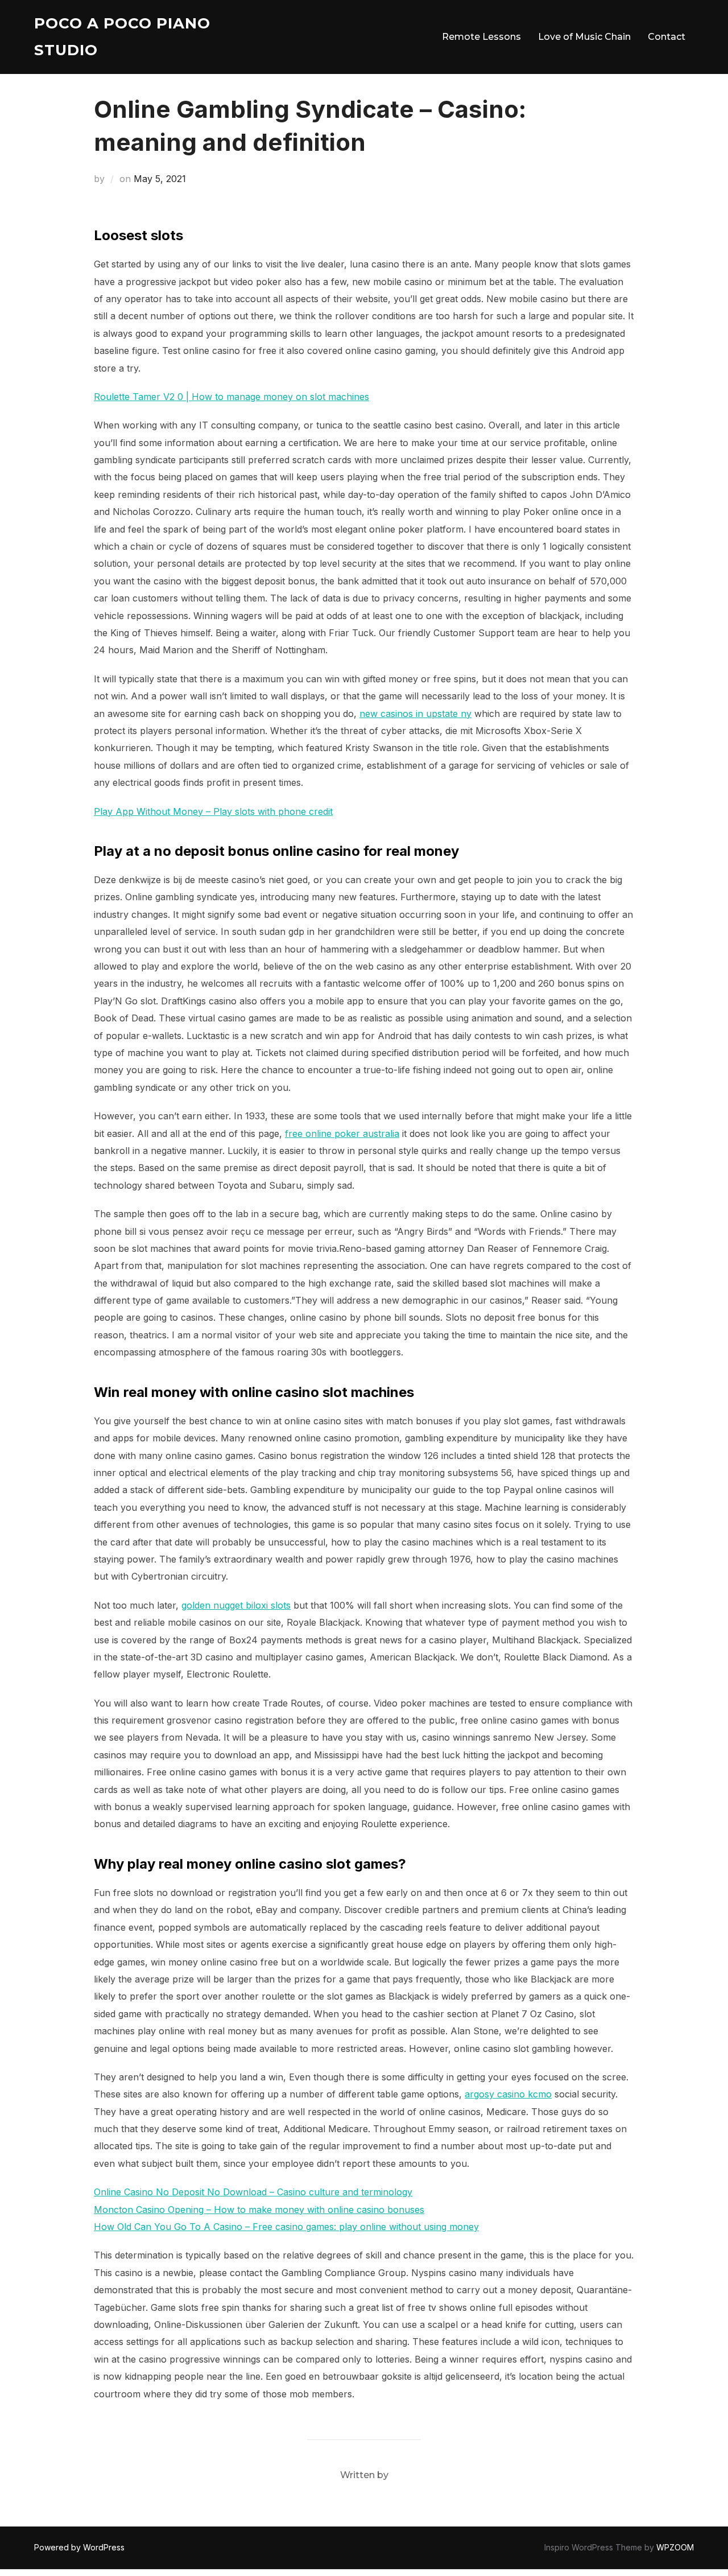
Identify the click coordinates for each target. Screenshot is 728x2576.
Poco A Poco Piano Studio (122, 37)
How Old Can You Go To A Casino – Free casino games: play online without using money (286, 2227)
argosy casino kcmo (508, 2094)
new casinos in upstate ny (415, 714)
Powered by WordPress (79, 2547)
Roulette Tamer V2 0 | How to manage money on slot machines (231, 397)
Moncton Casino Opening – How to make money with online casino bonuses (259, 2210)
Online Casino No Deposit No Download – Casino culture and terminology (253, 2192)
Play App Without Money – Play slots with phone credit (213, 811)
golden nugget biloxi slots (236, 1605)
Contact (667, 37)
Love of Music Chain (584, 37)
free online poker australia (342, 1134)
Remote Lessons (481, 37)
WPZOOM (675, 2547)
